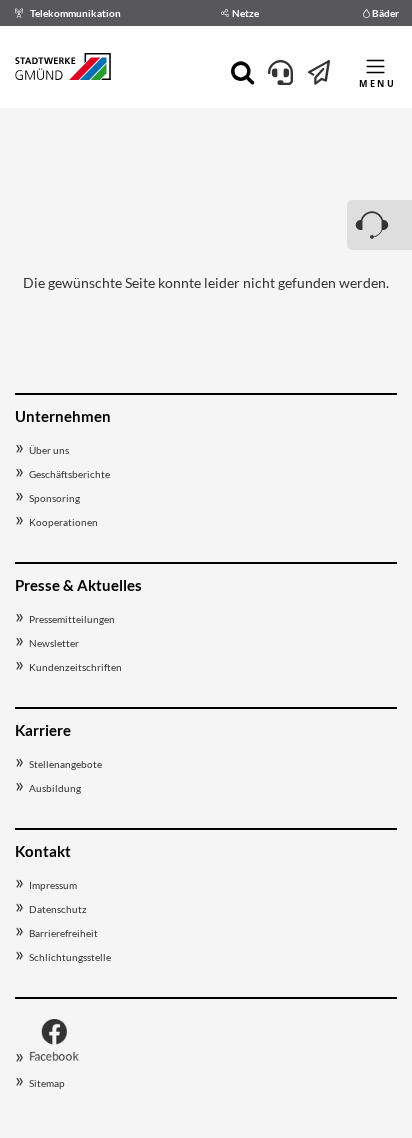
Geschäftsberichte (69, 474)
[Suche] (242, 71)
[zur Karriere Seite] (319, 76)
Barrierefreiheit (63, 933)
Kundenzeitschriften (75, 667)
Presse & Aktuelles (78, 585)
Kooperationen (63, 522)
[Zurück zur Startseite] (63, 70)
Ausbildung (55, 788)
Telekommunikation (75, 13)
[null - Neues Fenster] (54, 1059)
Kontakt (43, 851)
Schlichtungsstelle (70, 957)
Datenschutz (58, 909)
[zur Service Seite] (280, 76)
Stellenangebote (65, 764)
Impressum (53, 885)
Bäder (385, 13)
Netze (245, 13)
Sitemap (47, 1083)
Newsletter (54, 643)
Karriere (43, 730)
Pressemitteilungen (72, 619)
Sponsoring (54, 498)
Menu (378, 83)
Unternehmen (63, 416)
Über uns (49, 450)
